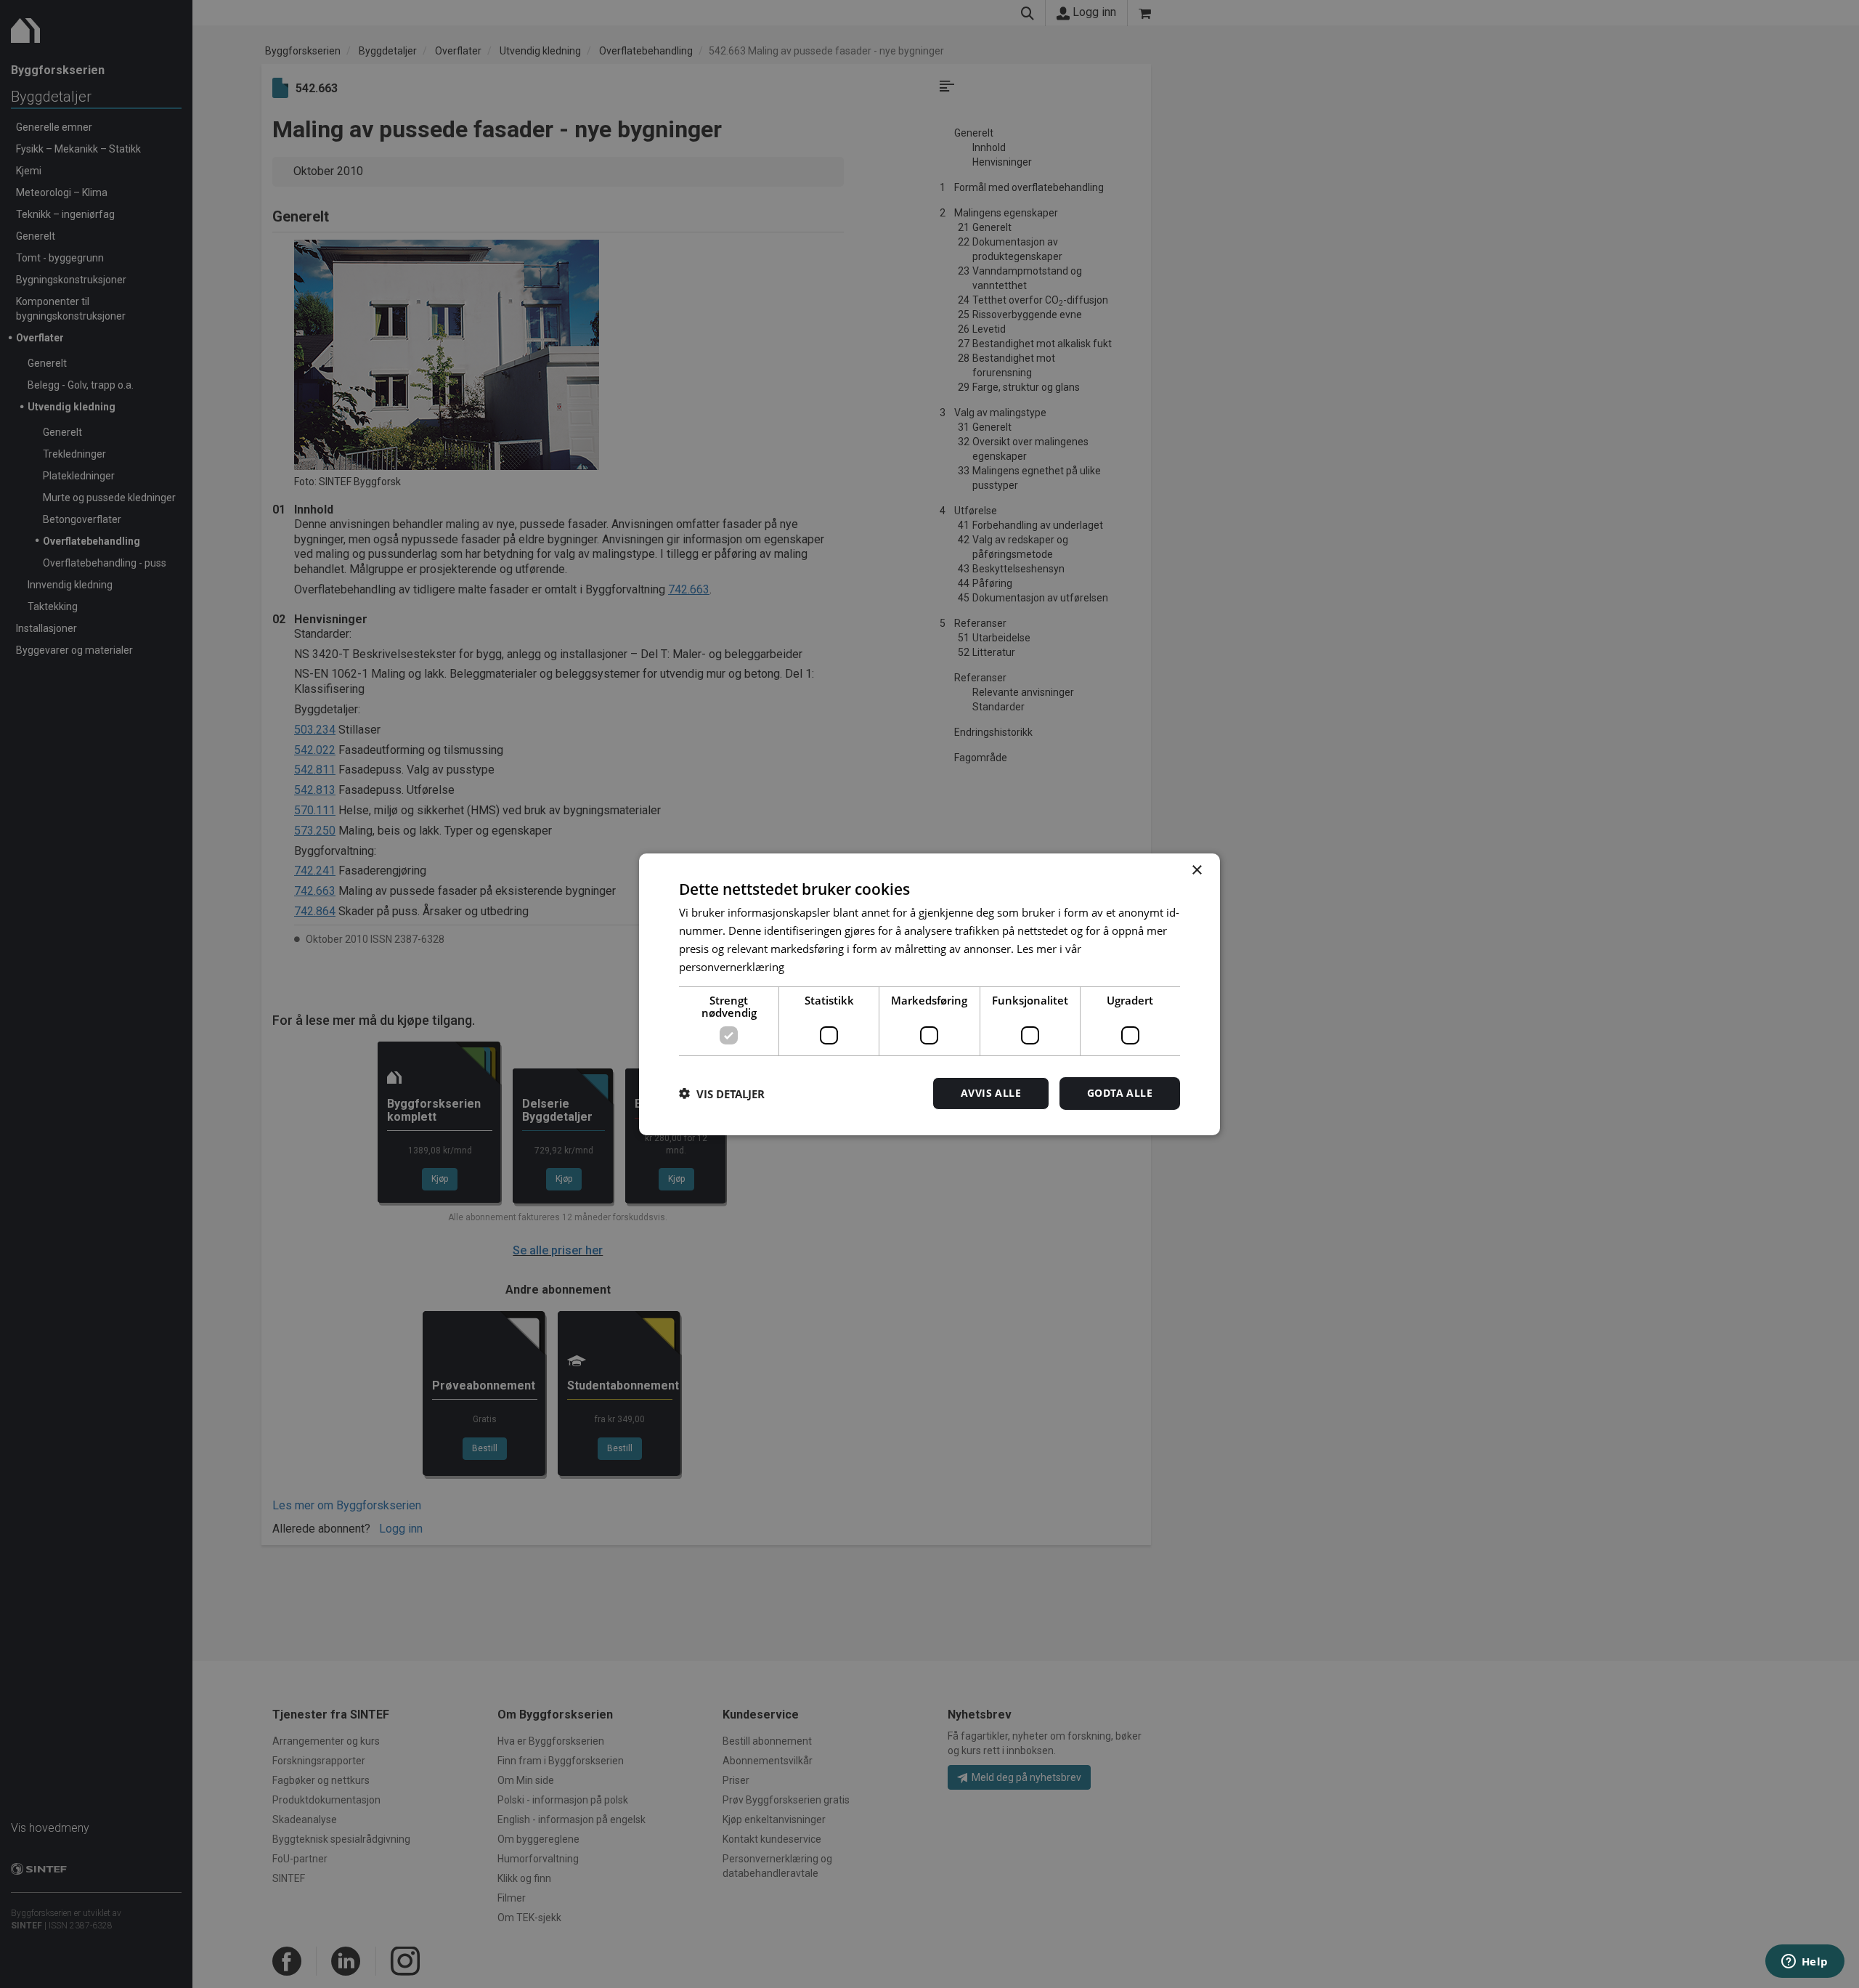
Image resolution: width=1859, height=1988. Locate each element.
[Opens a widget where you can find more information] (1805, 1963)
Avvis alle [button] (991, 1093)
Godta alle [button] (1120, 1093)
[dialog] (929, 994)
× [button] (1196, 870)
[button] (722, 1093)
